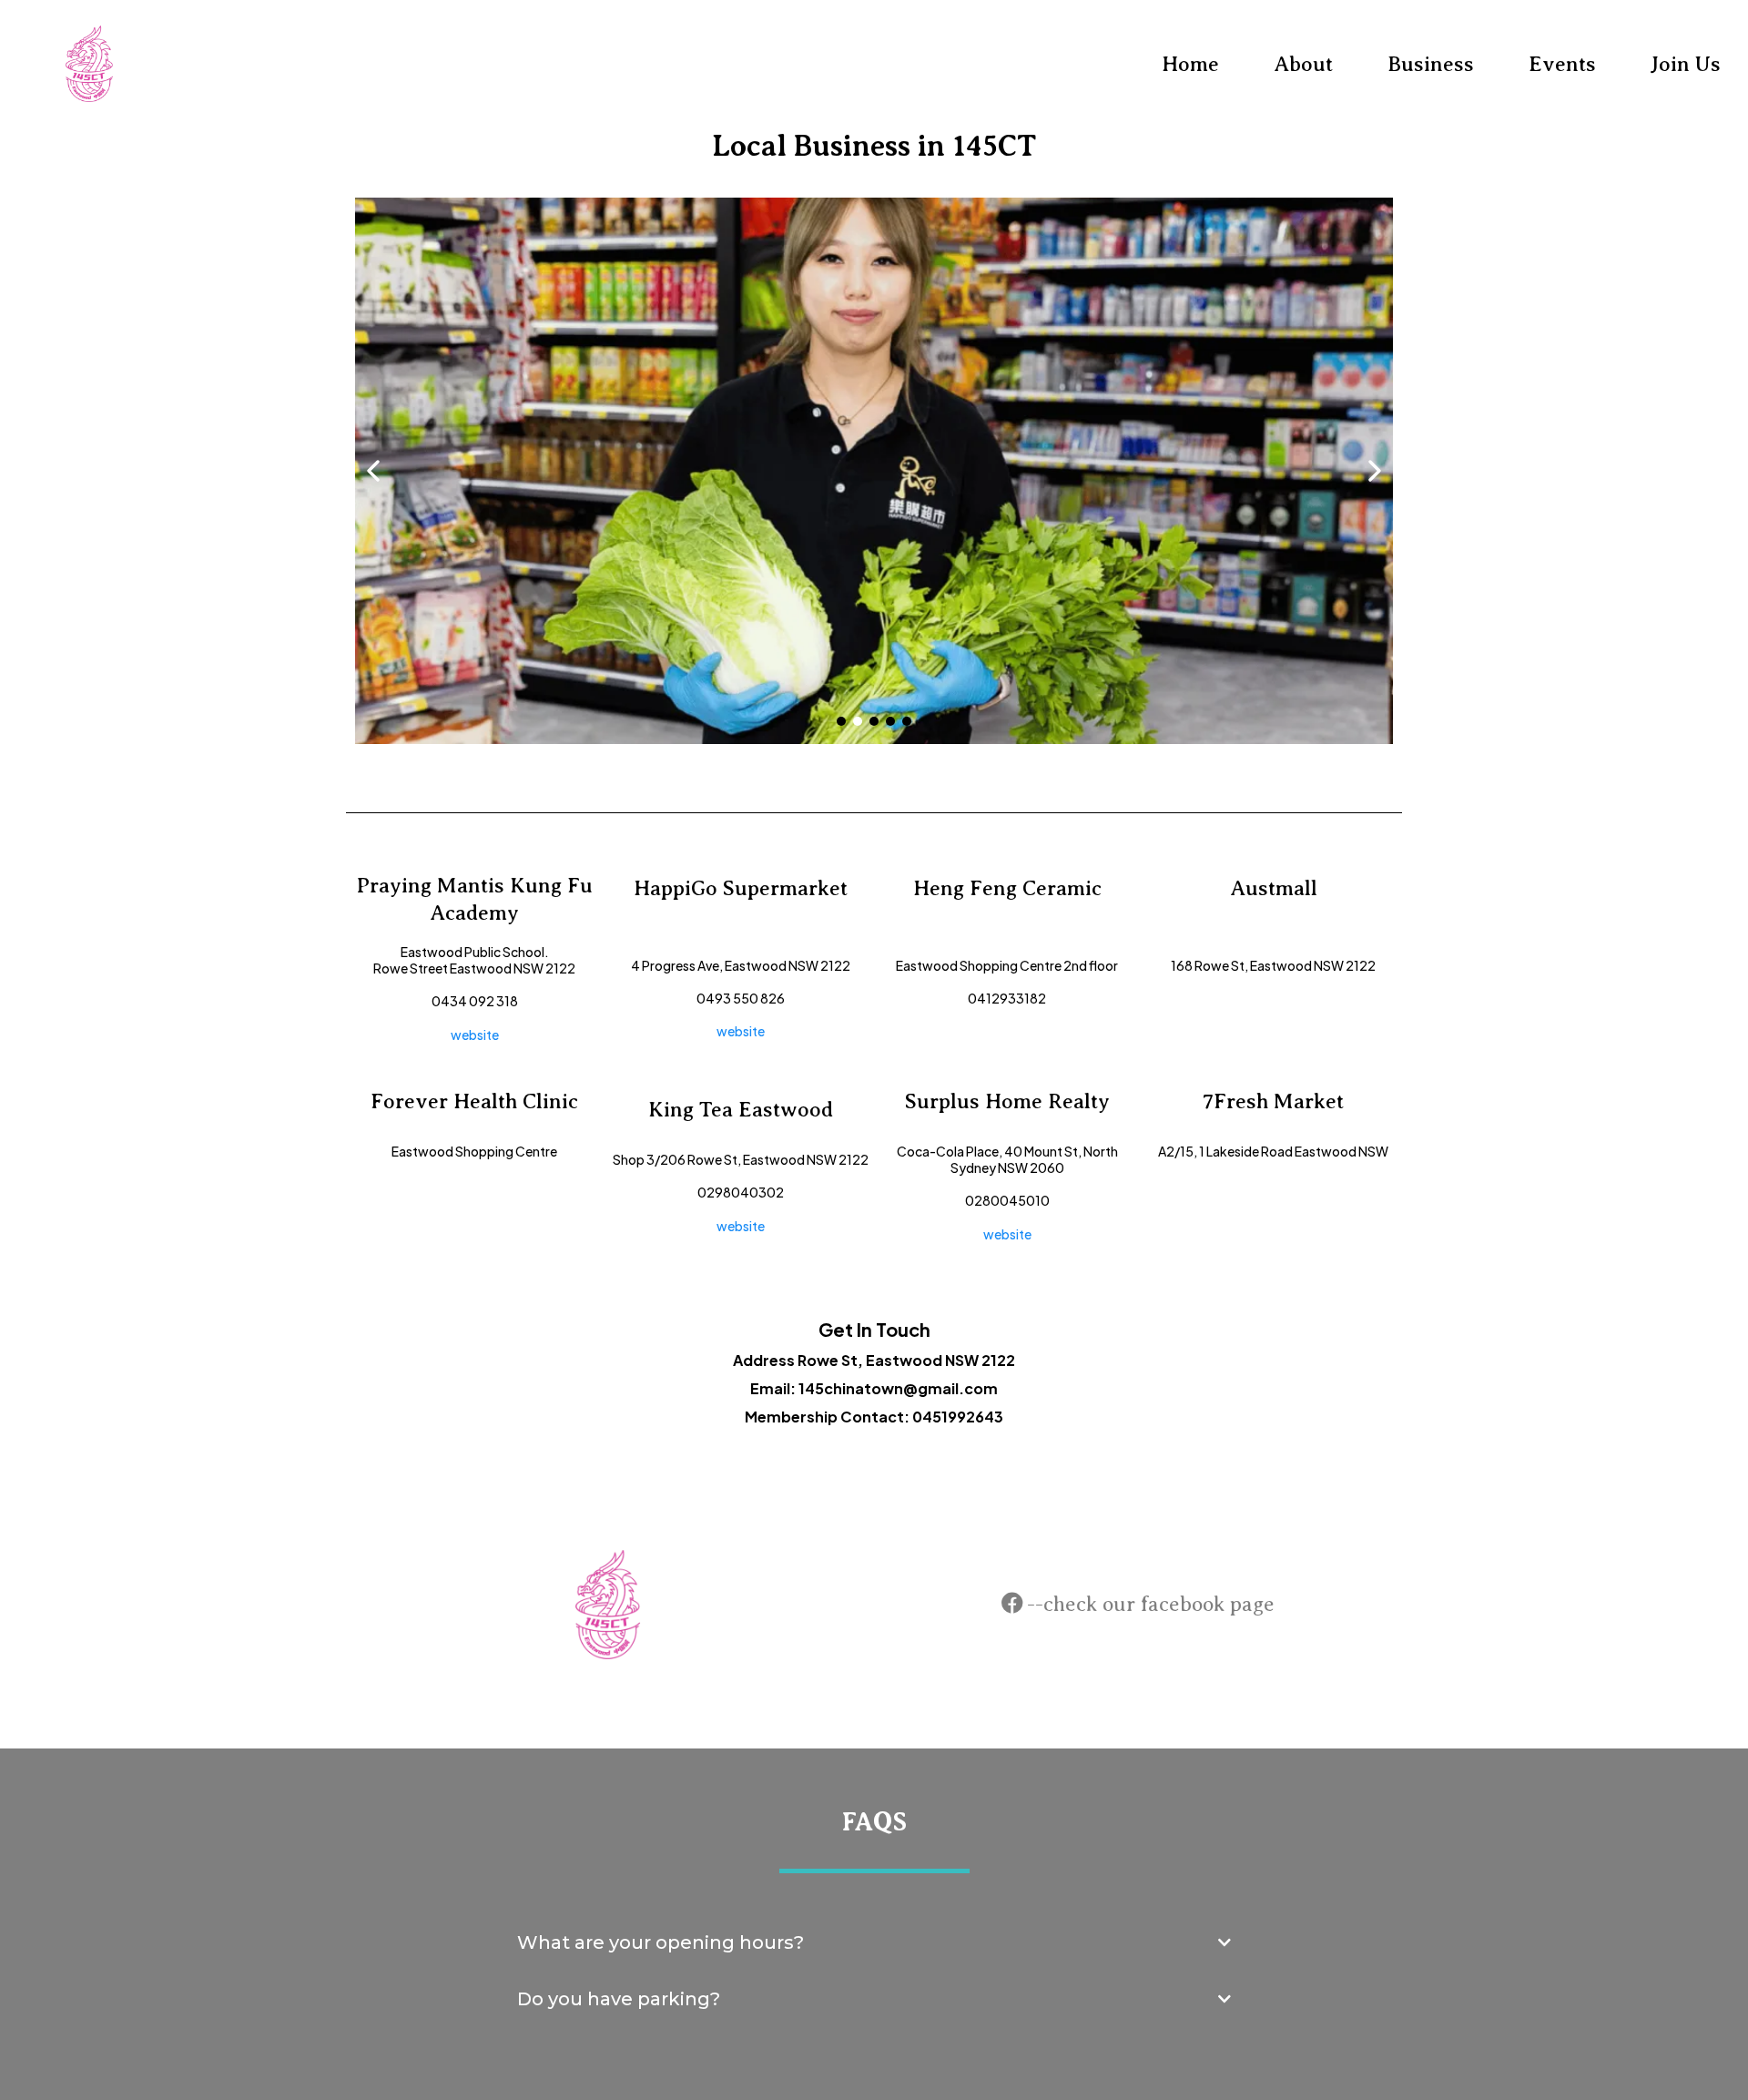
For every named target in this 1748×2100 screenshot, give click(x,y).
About (1303, 64)
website (475, 1035)
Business (1431, 64)
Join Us (1686, 64)
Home (1190, 64)
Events (1562, 64)
